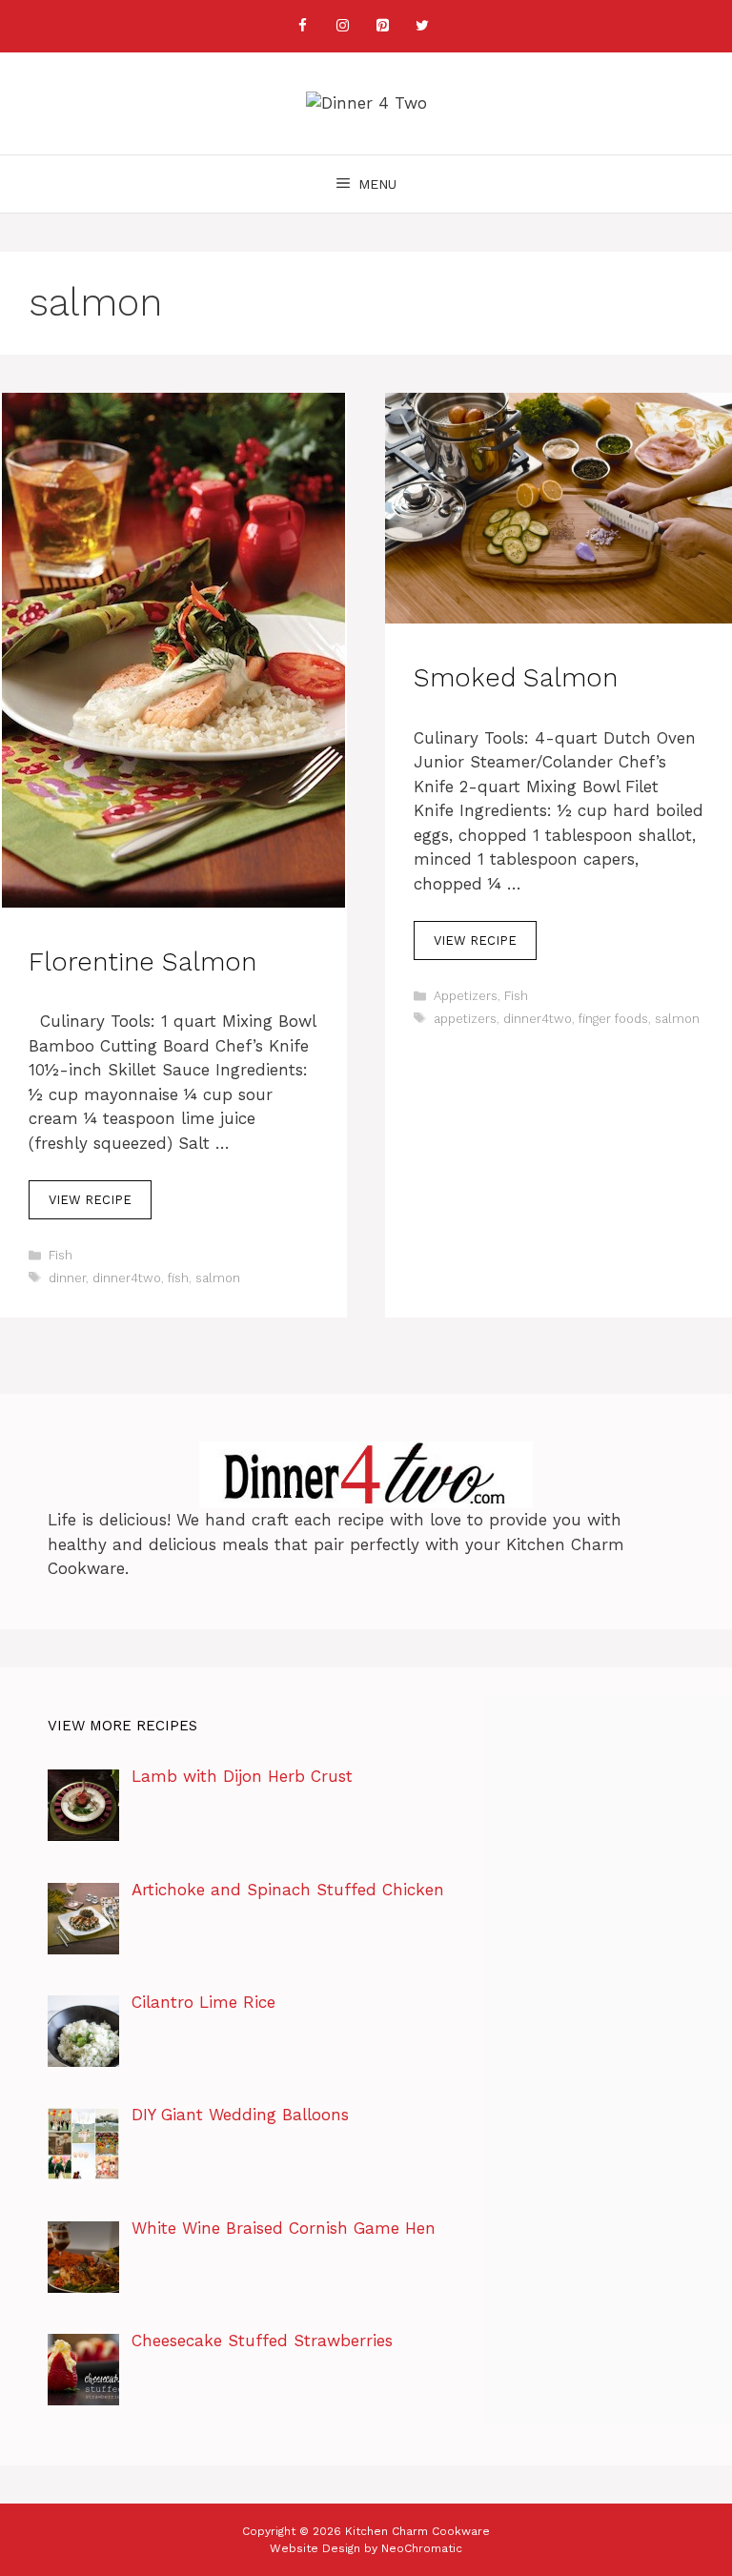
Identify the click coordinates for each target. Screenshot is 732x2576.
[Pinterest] (382, 26)
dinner (67, 1278)
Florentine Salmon (142, 962)
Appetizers (466, 996)
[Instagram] (342, 26)
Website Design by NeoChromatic (366, 2548)
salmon (218, 1278)
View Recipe (90, 1200)
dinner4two (127, 1278)
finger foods (613, 1019)
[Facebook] (302, 26)
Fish (61, 1255)
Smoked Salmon (516, 678)
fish (178, 1278)
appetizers (465, 1019)
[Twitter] (422, 26)
